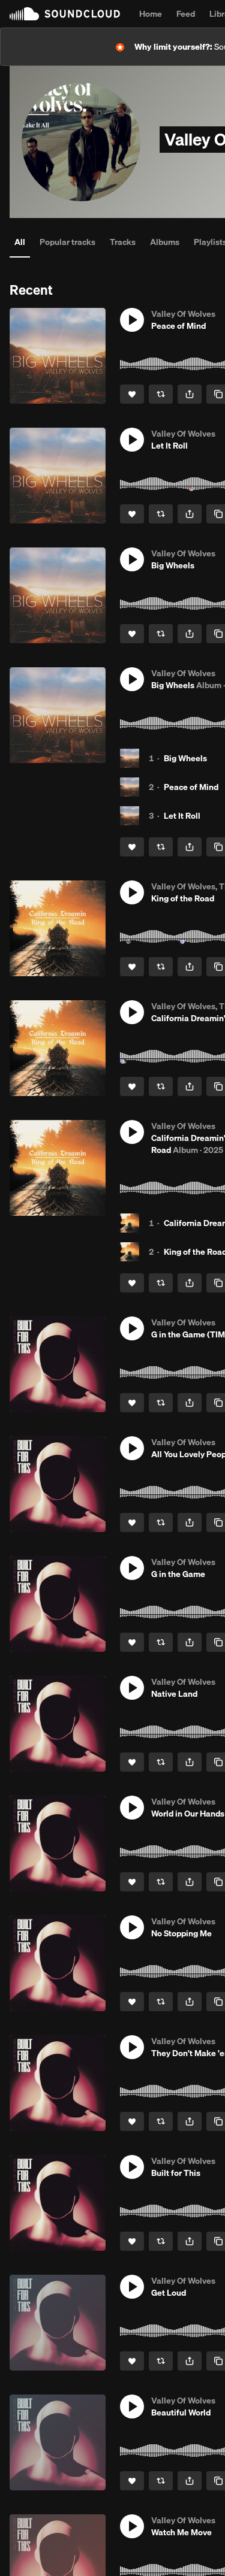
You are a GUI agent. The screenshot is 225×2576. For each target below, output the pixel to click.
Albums (165, 242)
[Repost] (161, 394)
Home (151, 14)
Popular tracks (67, 242)
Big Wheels (185, 758)
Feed (186, 14)
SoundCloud (65, 14)
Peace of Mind (191, 787)
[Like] (132, 394)
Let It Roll (182, 816)
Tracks (123, 242)
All (20, 242)
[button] (132, 320)
